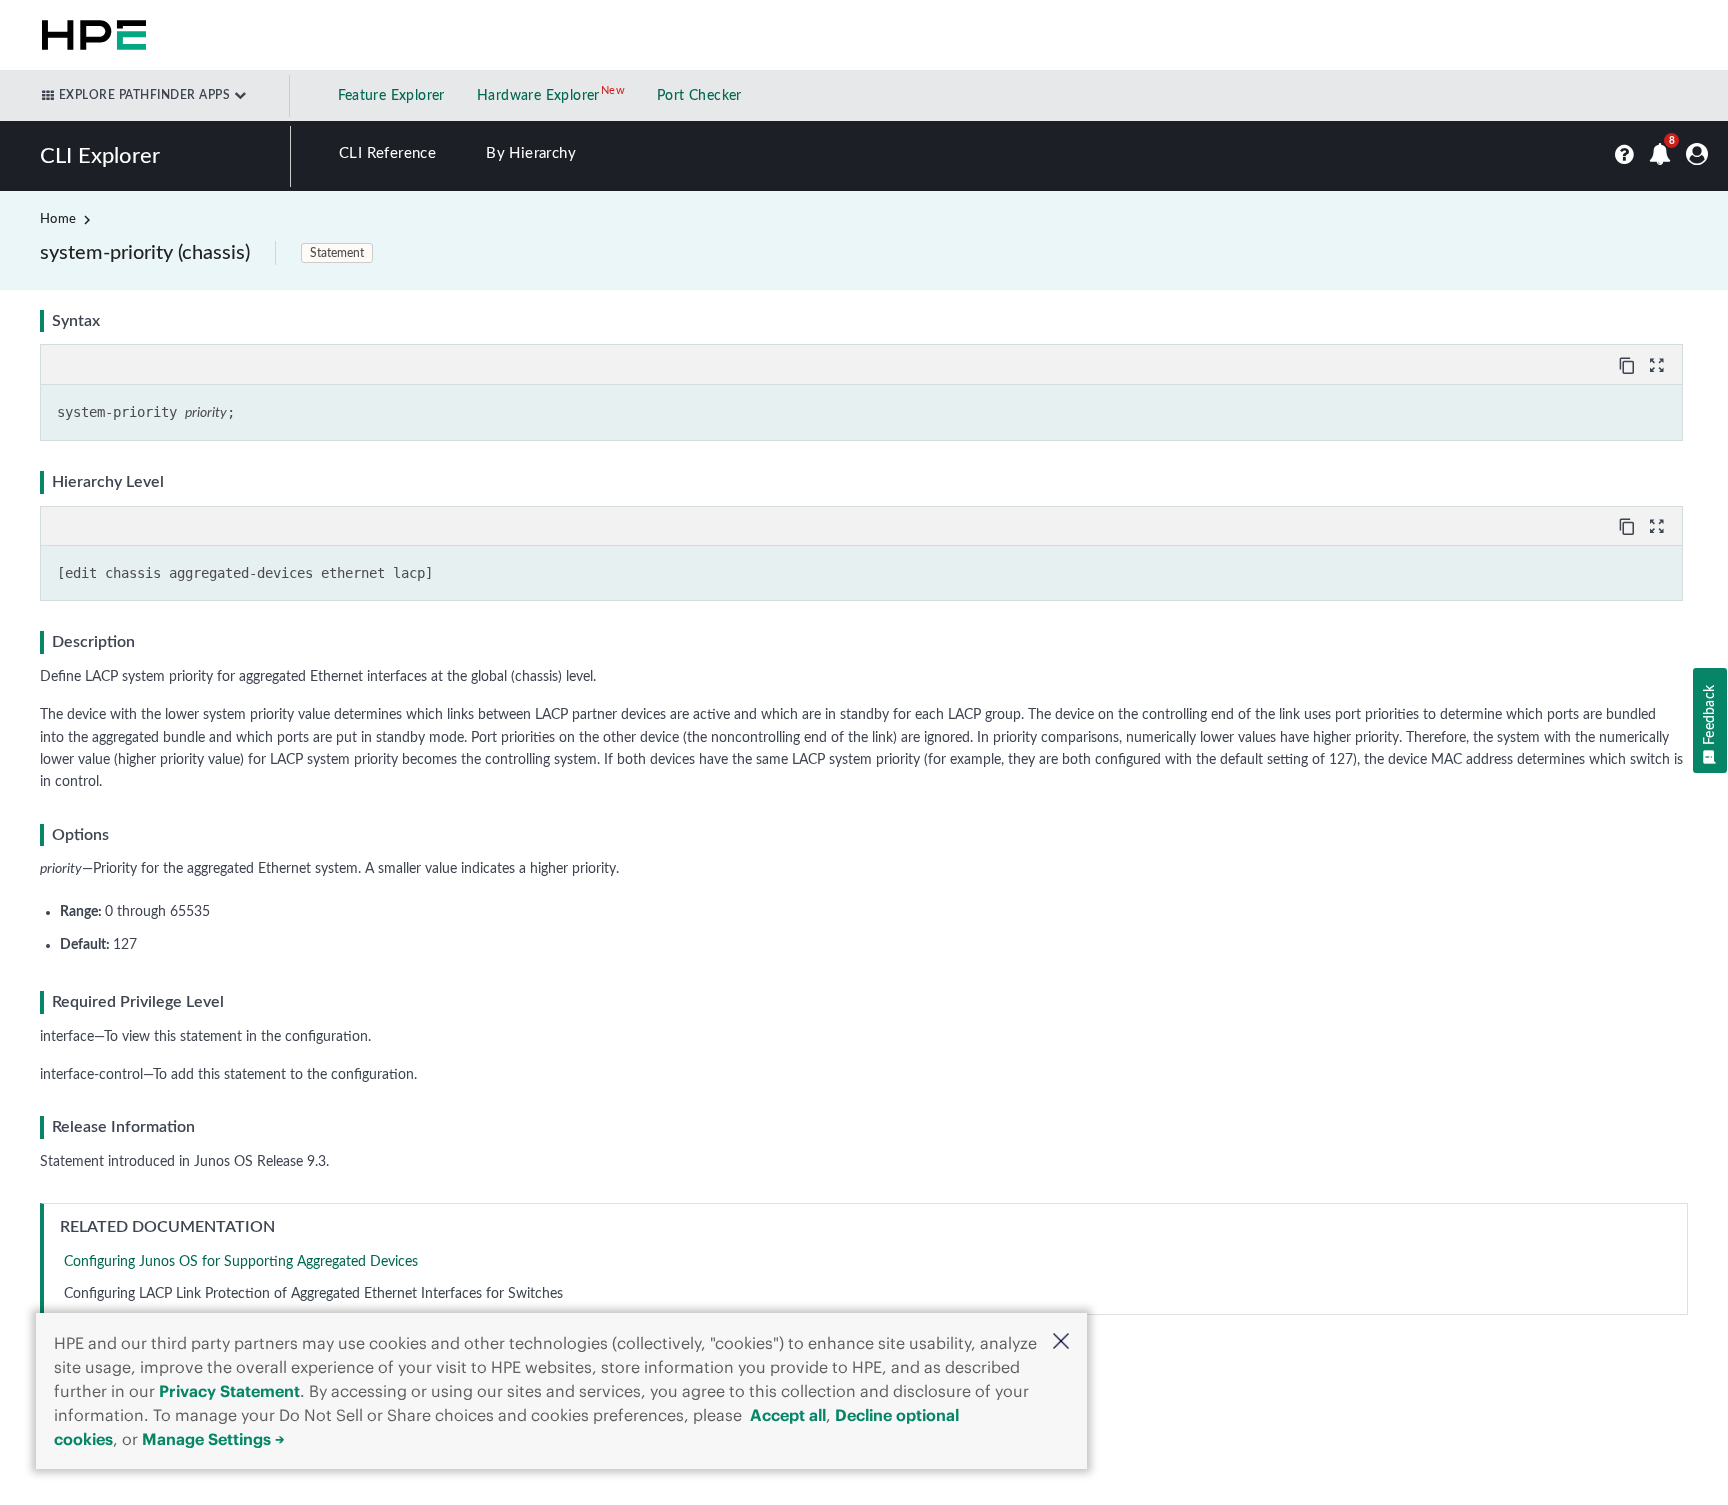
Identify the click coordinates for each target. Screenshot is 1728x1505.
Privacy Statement (229, 1391)
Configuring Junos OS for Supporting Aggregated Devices (241, 1262)
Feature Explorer (391, 96)
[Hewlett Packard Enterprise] (90, 35)
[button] (1061, 1343)
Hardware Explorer (538, 96)
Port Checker (699, 96)
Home (58, 219)
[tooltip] (1629, 364)
